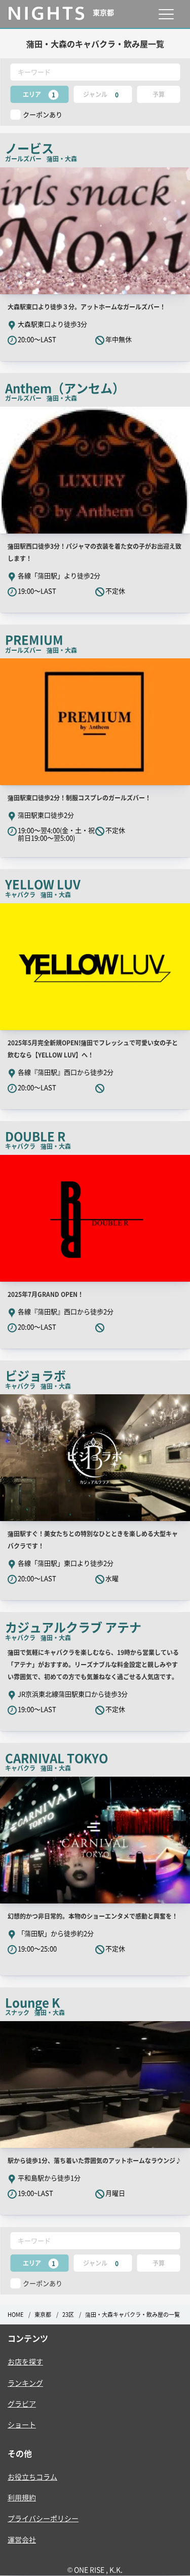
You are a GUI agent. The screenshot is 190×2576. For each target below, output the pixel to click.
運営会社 (22, 2539)
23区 (68, 2315)
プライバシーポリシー (43, 2518)
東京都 (43, 2315)
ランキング (25, 2383)
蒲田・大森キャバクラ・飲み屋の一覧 (132, 2315)
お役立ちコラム (32, 2477)
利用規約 (22, 2497)
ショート (22, 2424)
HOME (15, 2315)
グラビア (22, 2404)
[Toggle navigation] (166, 14)
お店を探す (25, 2361)
